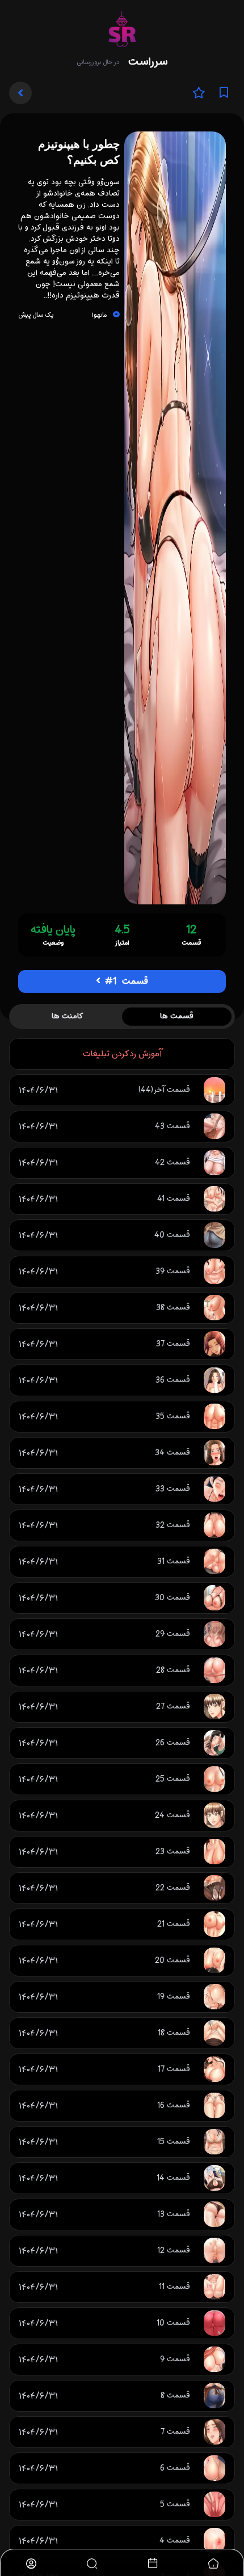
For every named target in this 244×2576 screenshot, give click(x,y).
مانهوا (99, 315)
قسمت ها (177, 1016)
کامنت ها (68, 1016)
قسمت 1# (125, 981)
